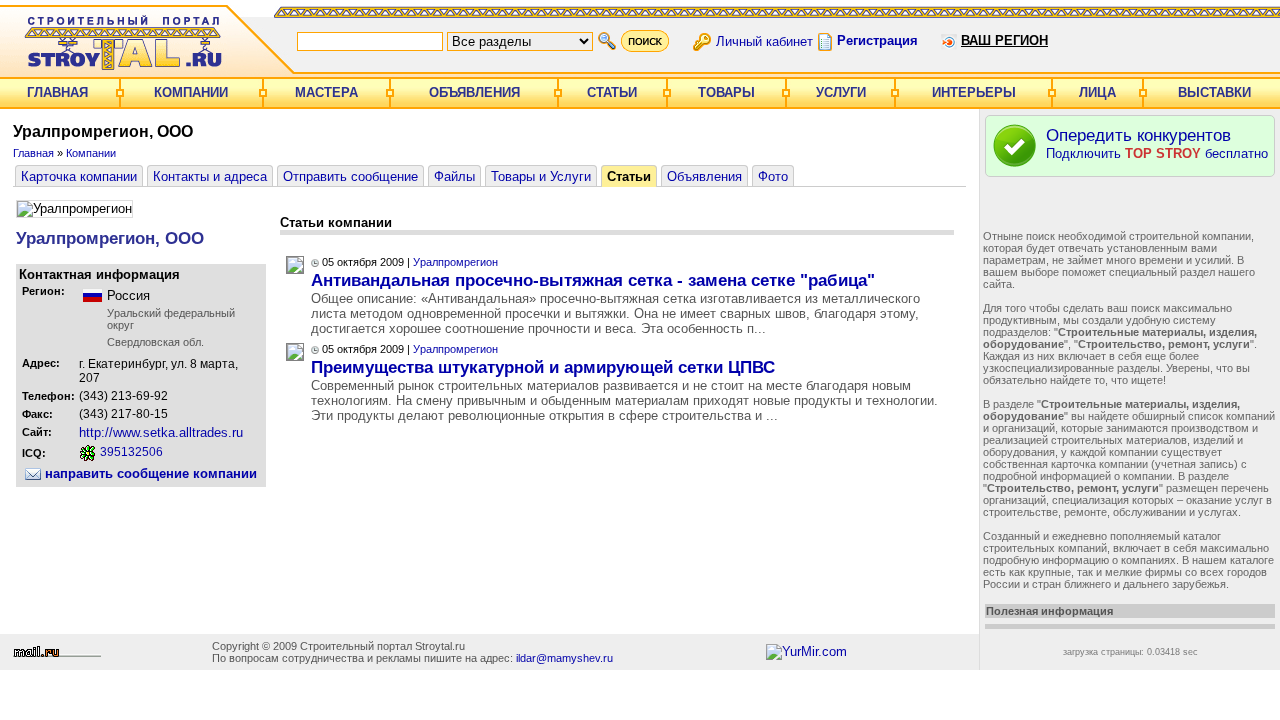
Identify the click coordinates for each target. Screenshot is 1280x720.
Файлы (454, 176)
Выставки (1214, 92)
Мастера (326, 92)
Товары (726, 92)
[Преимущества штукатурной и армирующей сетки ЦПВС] (295, 356)
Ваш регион (1004, 40)
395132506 (130, 452)
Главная (57, 92)
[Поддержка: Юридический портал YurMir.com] (806, 651)
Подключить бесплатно (1157, 143)
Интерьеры (974, 92)
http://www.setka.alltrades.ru (161, 432)
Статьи (612, 92)
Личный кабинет (764, 40)
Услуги (841, 92)
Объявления (474, 92)
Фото (773, 176)
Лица (1097, 92)
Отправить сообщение (350, 176)
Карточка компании (79, 176)
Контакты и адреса (210, 176)
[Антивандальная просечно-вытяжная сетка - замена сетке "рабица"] (295, 269)
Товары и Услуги (541, 176)
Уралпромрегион (455, 262)
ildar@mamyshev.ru (564, 658)
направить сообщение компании (149, 473)
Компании (191, 92)
